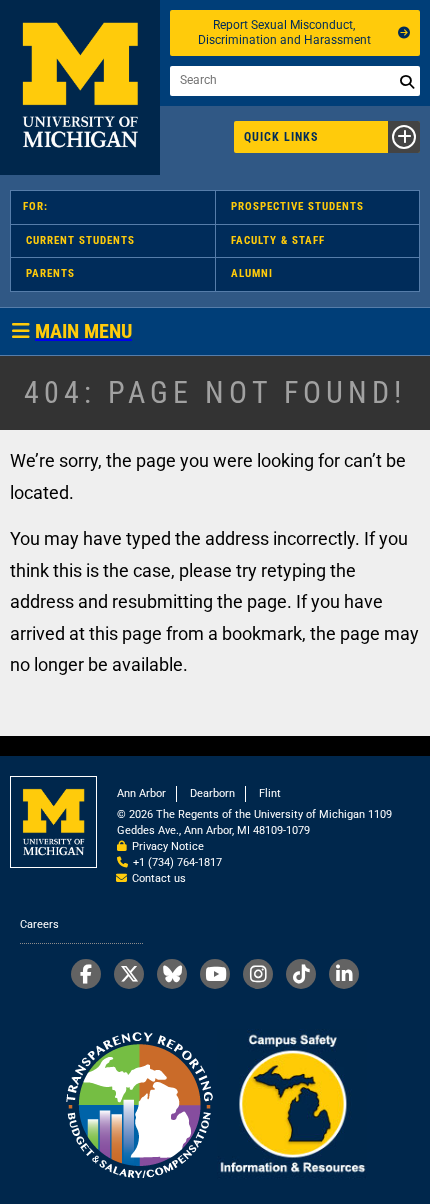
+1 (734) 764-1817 (177, 862)
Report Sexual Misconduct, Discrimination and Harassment (284, 32)
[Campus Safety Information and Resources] (292, 1106)
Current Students (80, 240)
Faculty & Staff (278, 240)
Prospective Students (297, 206)
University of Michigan (80, 87)
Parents (50, 273)
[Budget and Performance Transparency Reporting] (139, 1106)
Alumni (252, 273)
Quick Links (281, 137)
